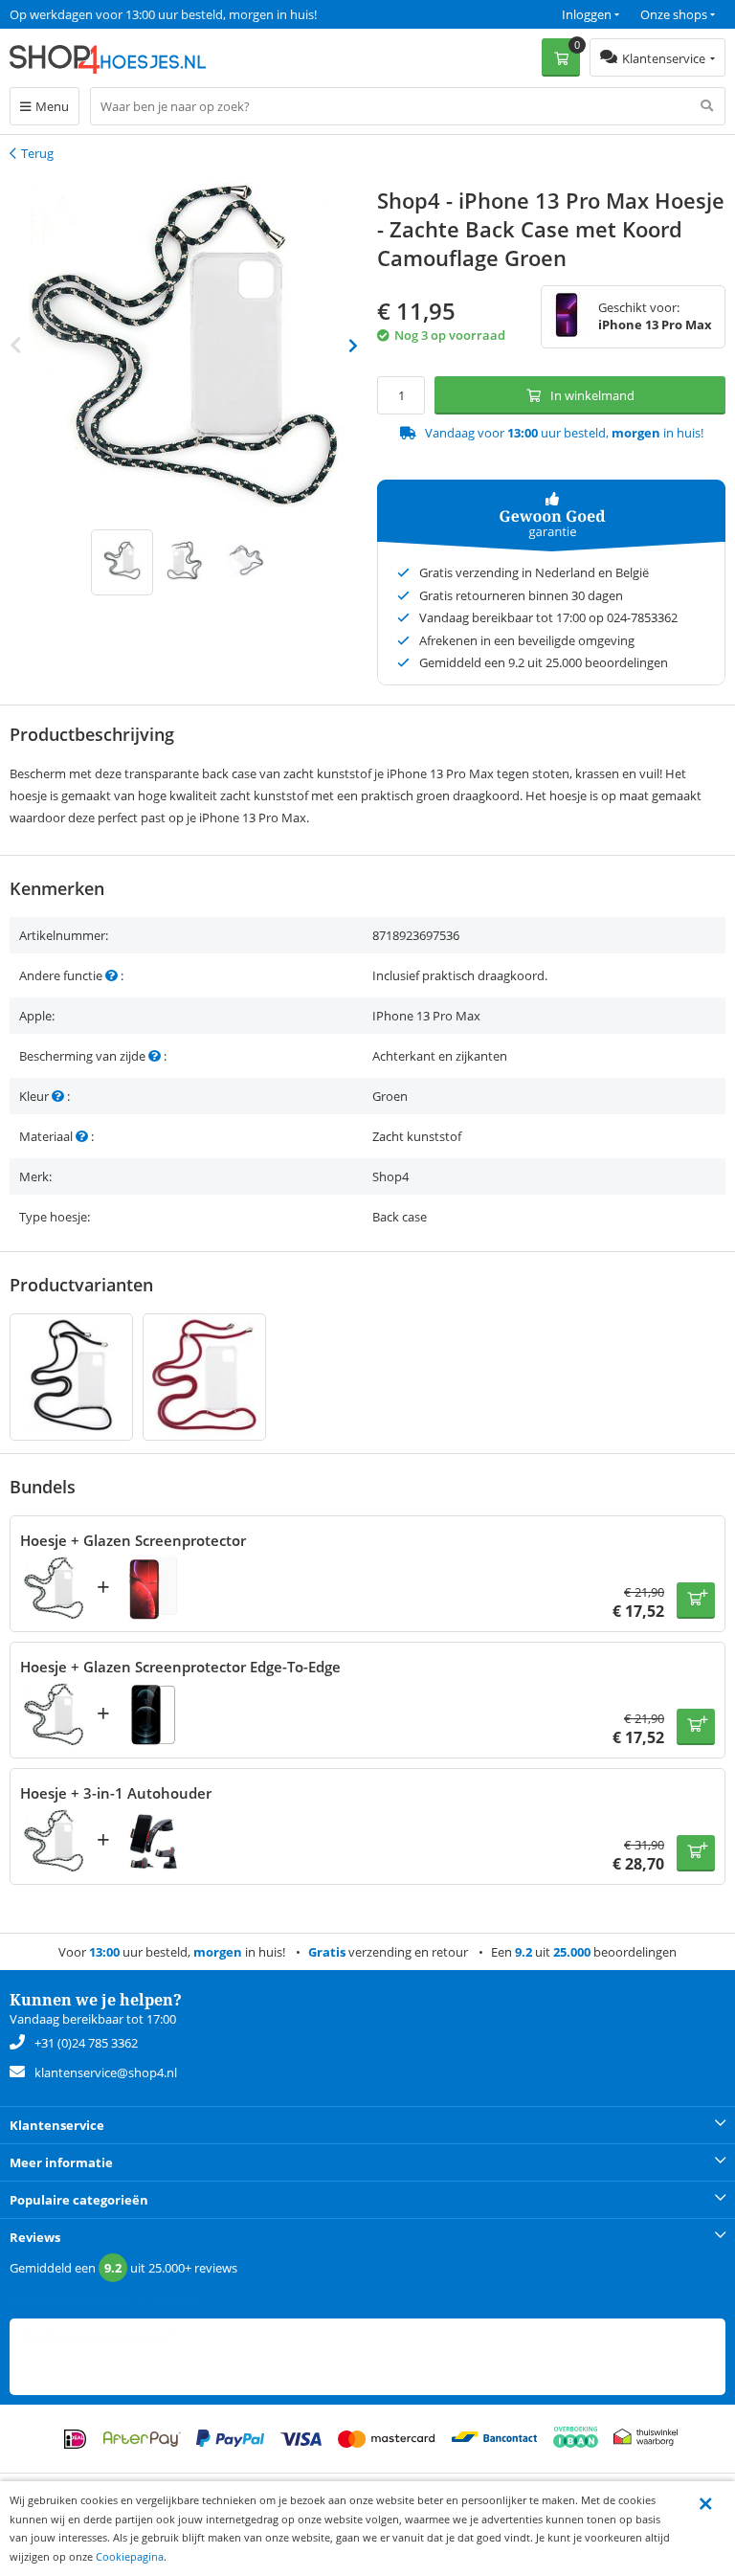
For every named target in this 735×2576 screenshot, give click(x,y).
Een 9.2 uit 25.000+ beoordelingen (105, 14)
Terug (37, 153)
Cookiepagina (130, 2556)
